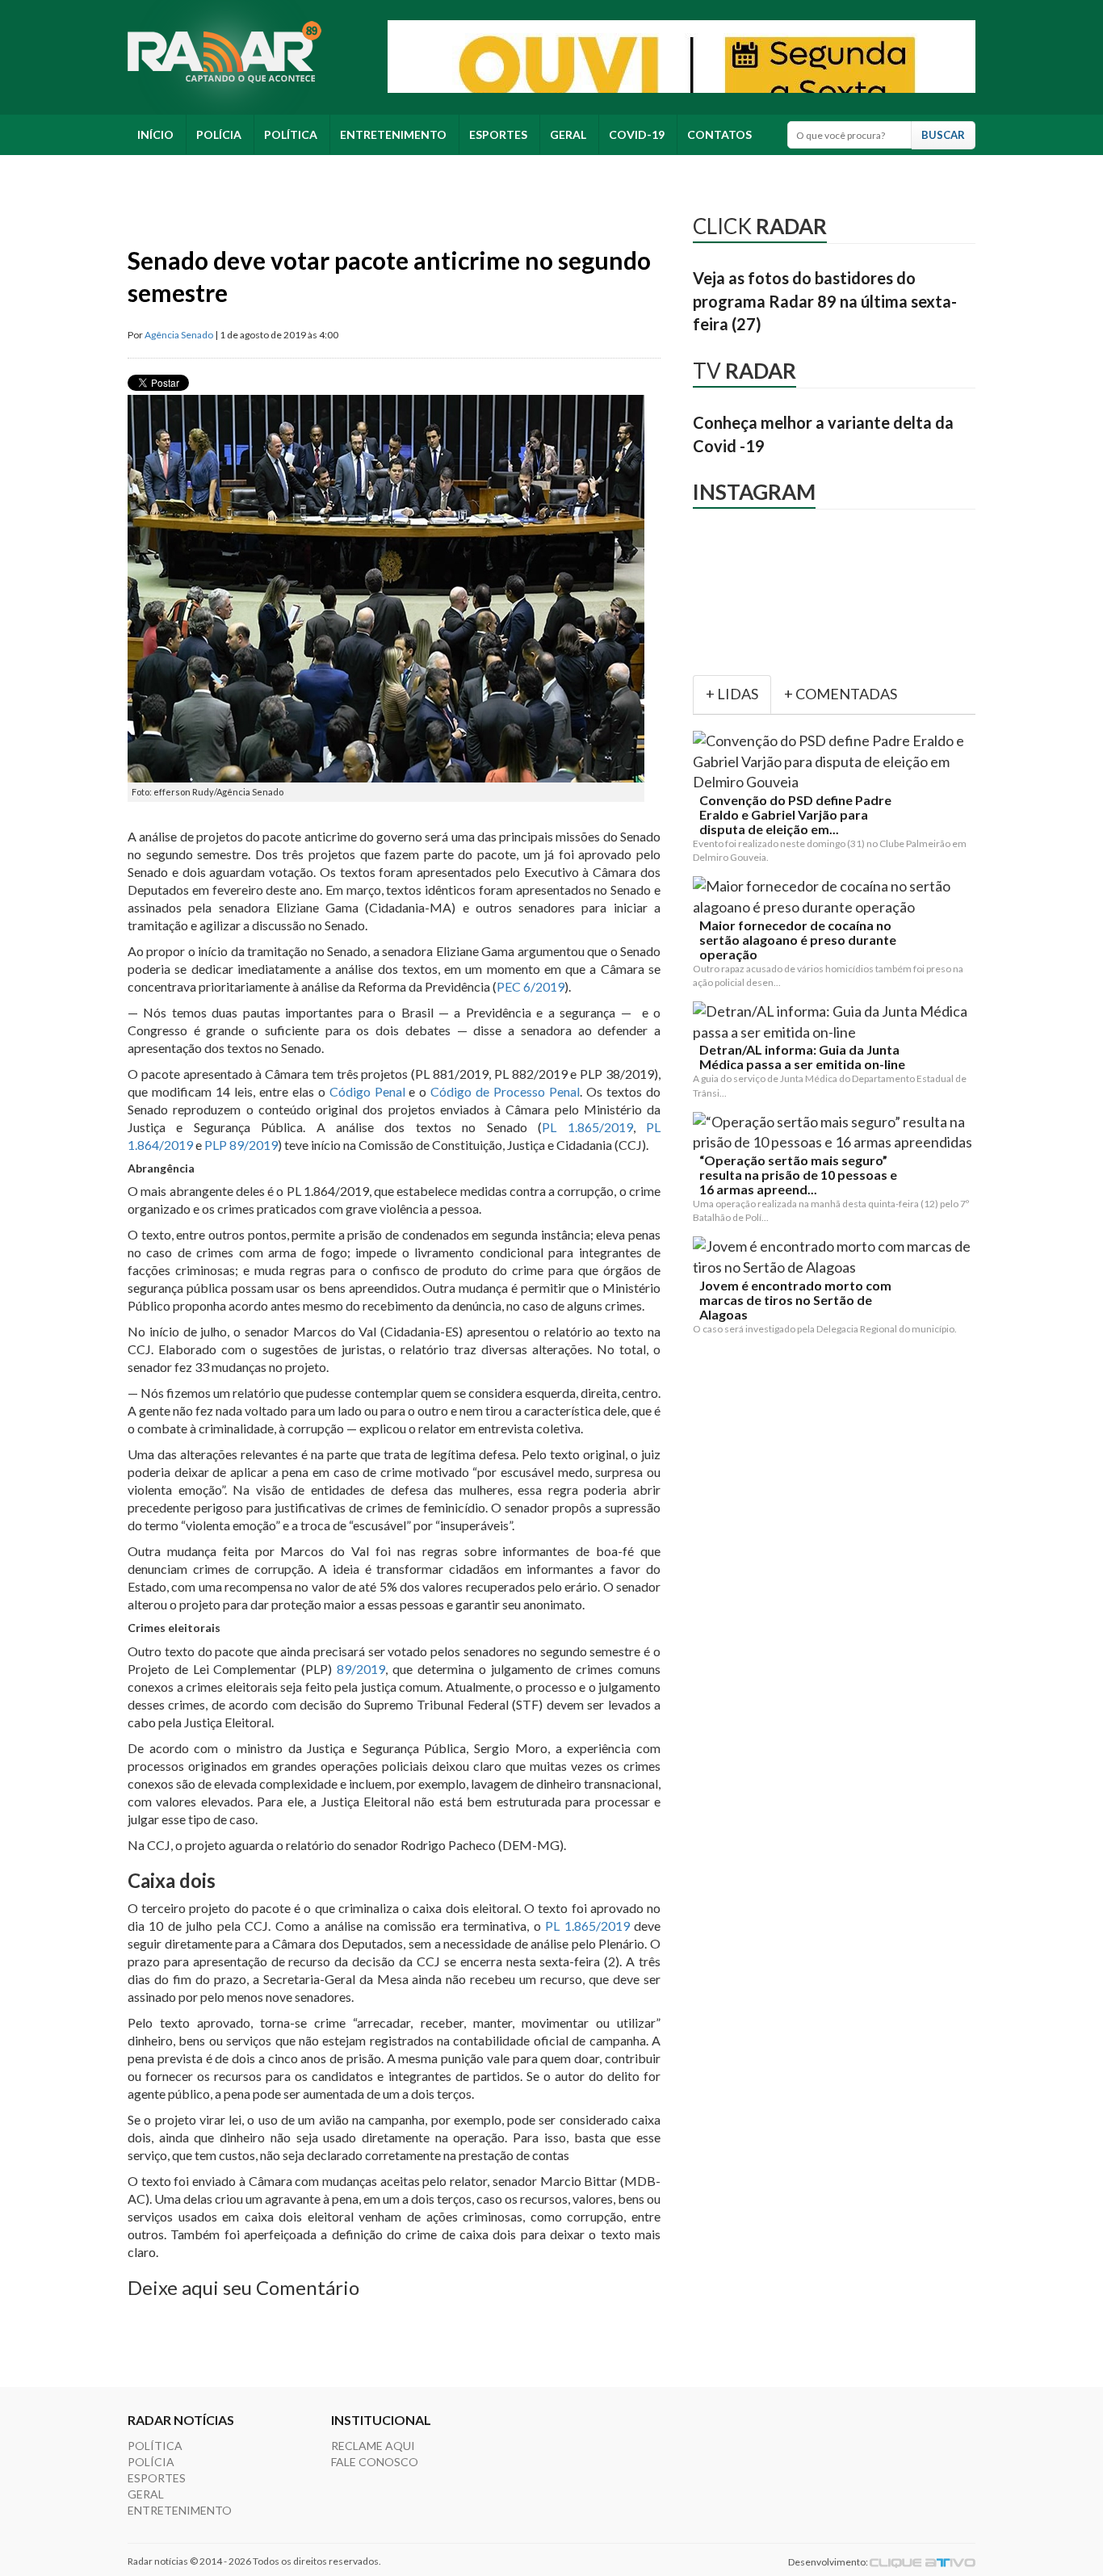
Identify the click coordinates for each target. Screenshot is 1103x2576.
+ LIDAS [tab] (732, 694)
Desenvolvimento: (829, 2562)
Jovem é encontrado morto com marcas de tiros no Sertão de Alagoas (795, 1300)
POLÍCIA (219, 134)
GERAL (568, 134)
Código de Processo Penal (505, 1091)
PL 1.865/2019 (587, 1127)
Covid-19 (637, 134)
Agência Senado (179, 335)
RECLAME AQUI (373, 2446)
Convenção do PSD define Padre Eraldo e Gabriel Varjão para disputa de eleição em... (795, 815)
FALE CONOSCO (375, 2462)
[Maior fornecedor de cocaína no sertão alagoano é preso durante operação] (837, 897)
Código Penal (367, 1091)
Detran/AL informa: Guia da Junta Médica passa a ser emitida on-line (802, 1057)
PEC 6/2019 (531, 986)
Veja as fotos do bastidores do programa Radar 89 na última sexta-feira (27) (825, 301)
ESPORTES (498, 134)
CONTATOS (719, 134)
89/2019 (361, 1669)
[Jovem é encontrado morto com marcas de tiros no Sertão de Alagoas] (837, 1257)
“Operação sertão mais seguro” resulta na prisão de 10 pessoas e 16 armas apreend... (798, 1175)
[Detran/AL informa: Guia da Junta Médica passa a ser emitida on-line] (837, 1022)
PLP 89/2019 (241, 1145)
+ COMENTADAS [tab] (841, 694)
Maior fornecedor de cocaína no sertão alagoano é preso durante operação (798, 940)
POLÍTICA (291, 134)
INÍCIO (155, 134)
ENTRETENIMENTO (393, 134)
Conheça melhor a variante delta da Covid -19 (823, 434)
